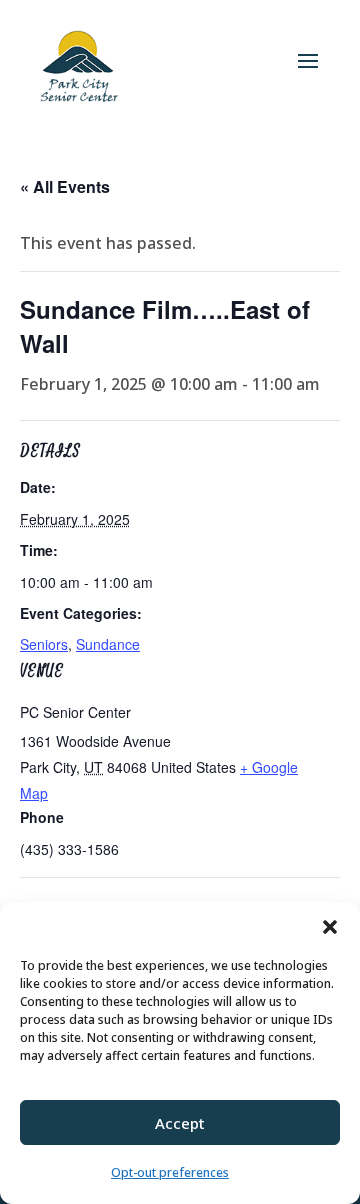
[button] (330, 927)
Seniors (44, 644)
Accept (180, 1123)
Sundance (108, 644)
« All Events (65, 186)
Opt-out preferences (170, 1172)
